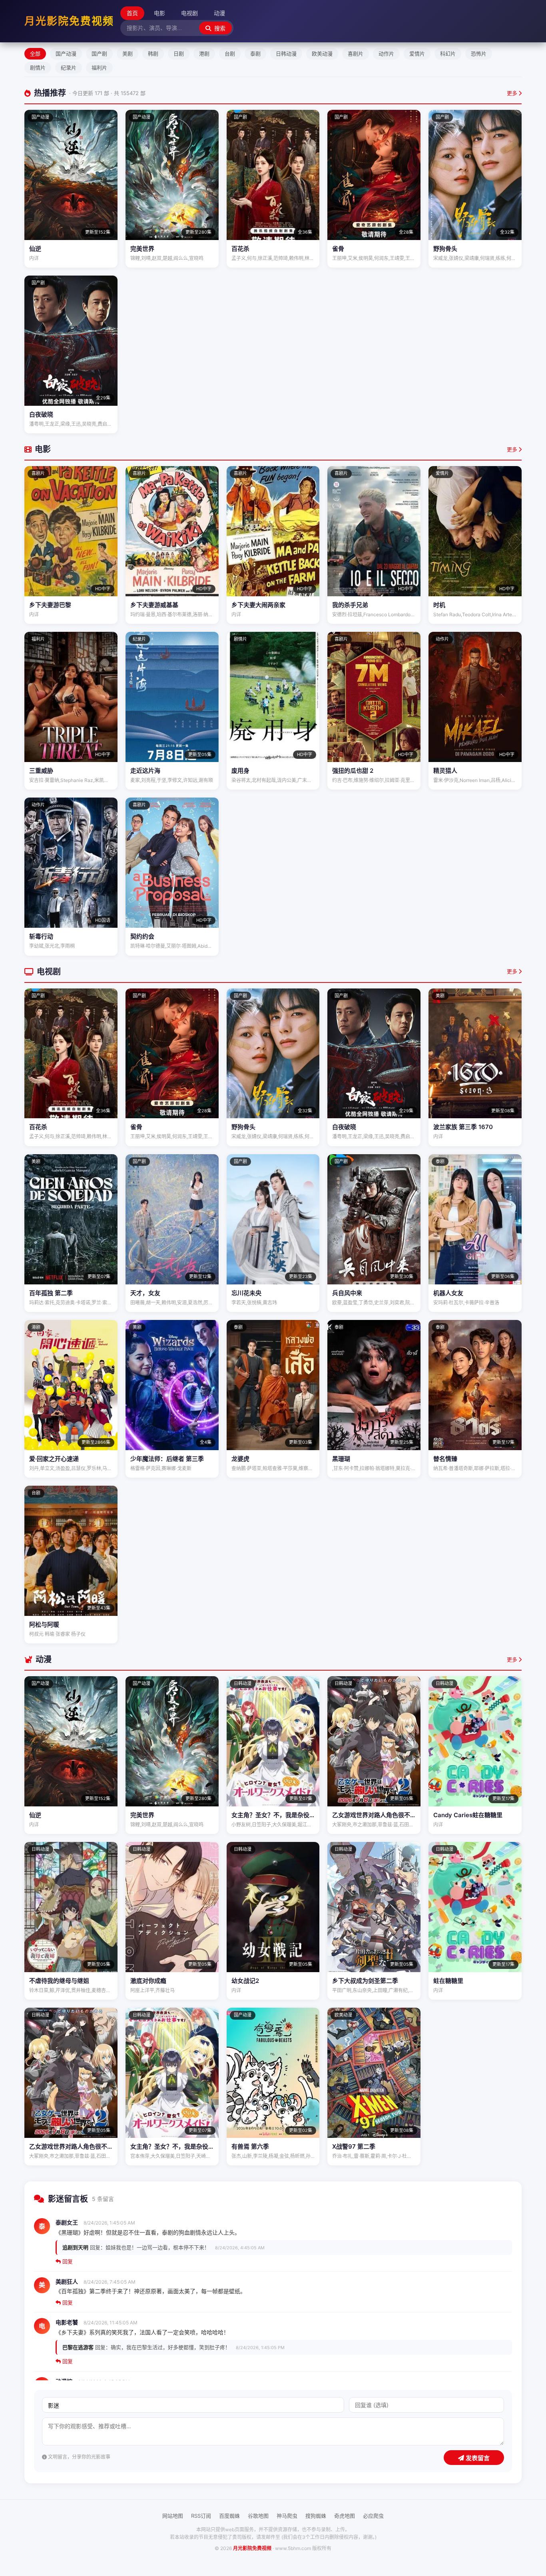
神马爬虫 (287, 2516)
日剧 (179, 54)
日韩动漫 (286, 54)
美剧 (128, 54)
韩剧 (153, 54)
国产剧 (99, 54)
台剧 (230, 54)
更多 (513, 93)
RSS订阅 (201, 2516)
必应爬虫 (373, 2516)
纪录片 (69, 67)
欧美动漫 (322, 54)
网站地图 (173, 2516)
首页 (132, 13)
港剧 (204, 54)
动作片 (386, 54)
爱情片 (417, 54)
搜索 (219, 28)
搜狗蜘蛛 (316, 2516)
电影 (159, 13)
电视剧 (189, 13)
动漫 (219, 13)
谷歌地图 (258, 2516)
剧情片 (38, 67)
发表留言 (477, 2458)
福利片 (99, 67)
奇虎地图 (345, 2516)
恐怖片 (479, 54)
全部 (35, 54)
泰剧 (255, 54)
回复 (67, 2261)
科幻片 (448, 54)
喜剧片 (356, 54)
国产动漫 (66, 54)
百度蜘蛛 (229, 2516)
